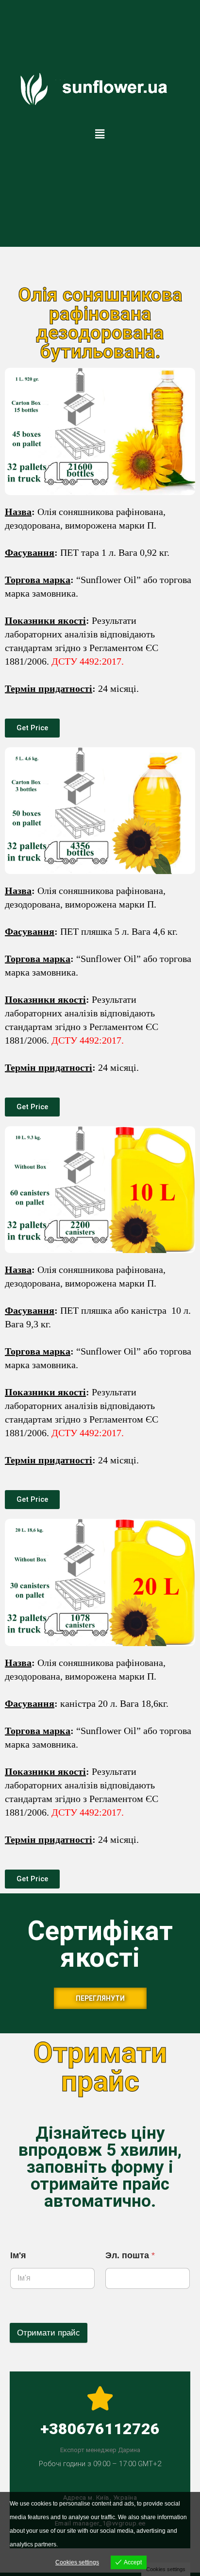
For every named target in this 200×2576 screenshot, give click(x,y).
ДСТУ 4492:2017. (88, 661)
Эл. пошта (130, 2255)
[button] (100, 134)
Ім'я (18, 2255)
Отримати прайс (49, 2333)
